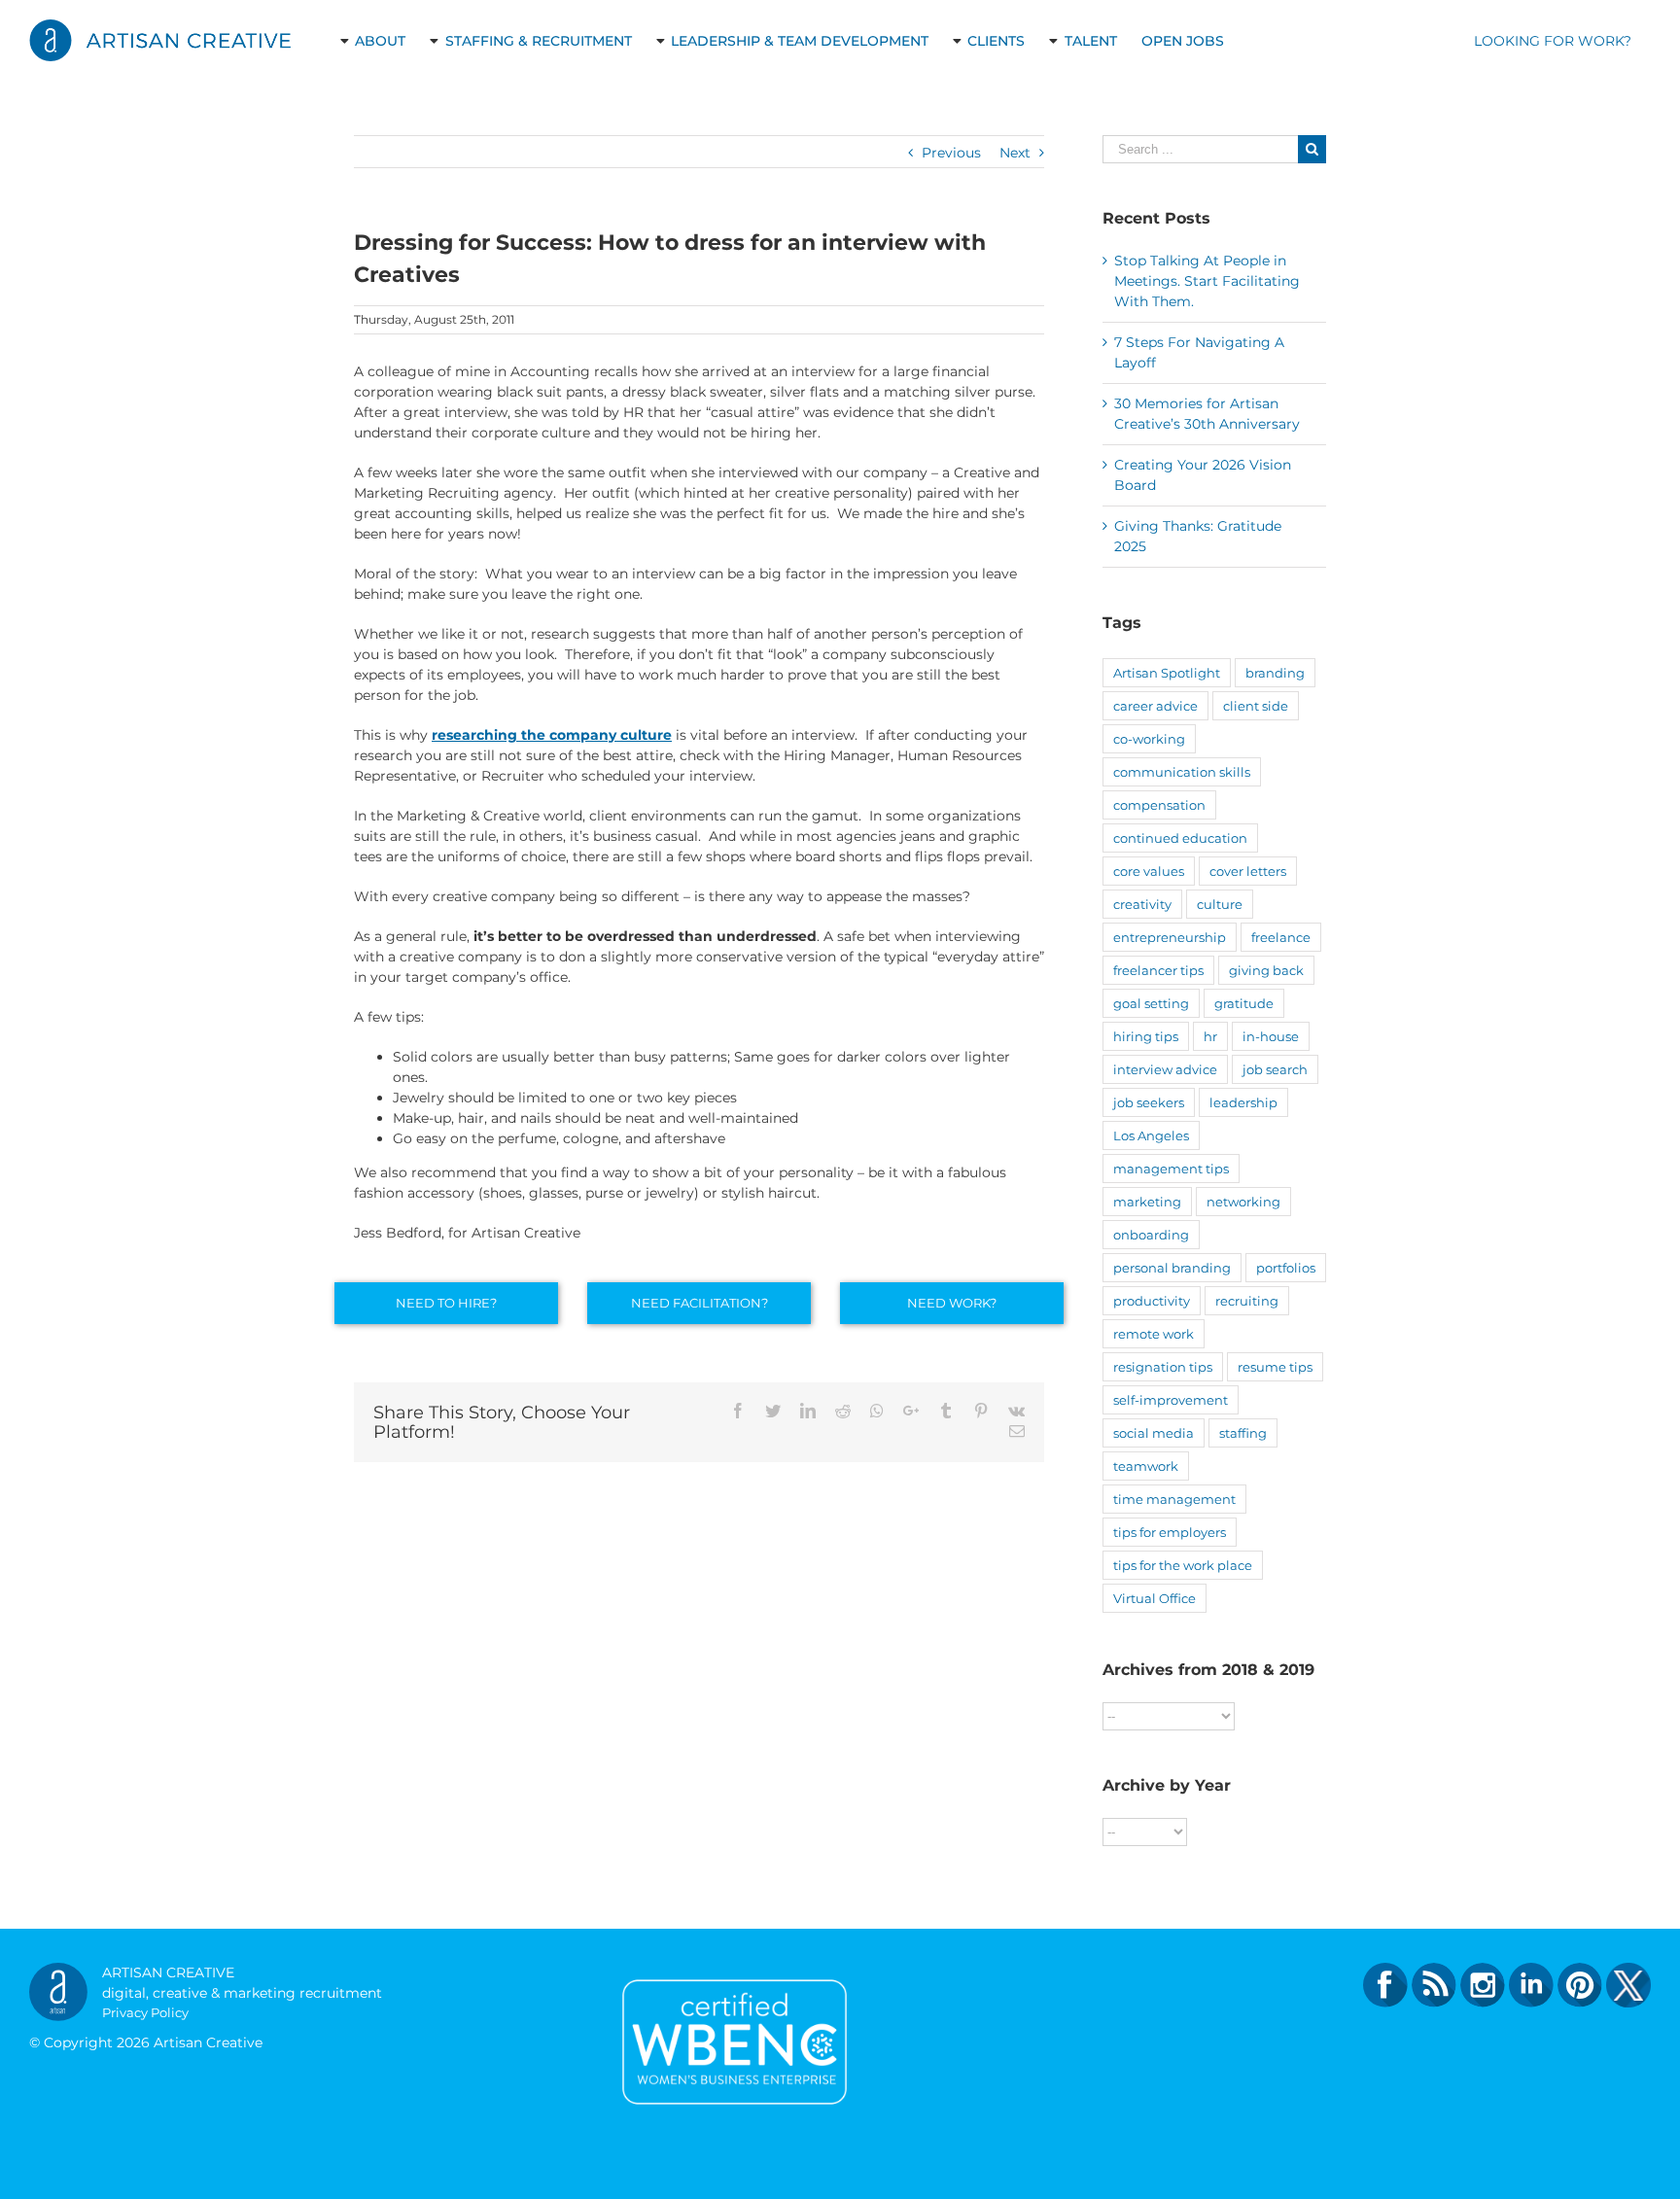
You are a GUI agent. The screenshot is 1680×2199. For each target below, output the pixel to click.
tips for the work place (1183, 1565)
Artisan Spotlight (1167, 673)
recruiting (1247, 1301)
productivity (1152, 1301)
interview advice (1165, 1069)
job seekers (1149, 1102)
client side (1256, 706)
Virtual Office (1155, 1598)
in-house (1271, 1036)
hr (1210, 1036)
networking (1243, 1202)
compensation (1159, 805)
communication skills (1182, 772)
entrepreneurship (1170, 937)
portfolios (1286, 1268)
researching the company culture (552, 735)
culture (1220, 904)
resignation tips (1163, 1367)
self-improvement (1171, 1400)
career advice (1155, 706)
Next (1015, 153)
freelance (1281, 937)
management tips (1171, 1169)
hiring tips (1146, 1036)
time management (1174, 1499)
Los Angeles (1151, 1135)
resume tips (1275, 1367)
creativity (1142, 904)
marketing (1147, 1202)
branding (1275, 673)
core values (1149, 871)
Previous (951, 153)
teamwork (1146, 1466)
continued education (1180, 838)
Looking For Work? (1553, 41)
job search (1275, 1069)
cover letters (1248, 871)
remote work (1154, 1334)
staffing (1243, 1433)
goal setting (1151, 1003)
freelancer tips (1158, 970)
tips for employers (1170, 1532)
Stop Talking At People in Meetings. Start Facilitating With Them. (1207, 281)
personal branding (1172, 1268)
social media (1154, 1433)
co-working (1149, 739)
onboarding (1151, 1235)
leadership (1243, 1102)
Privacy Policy (145, 2012)
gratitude (1244, 1003)
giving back (1266, 970)
